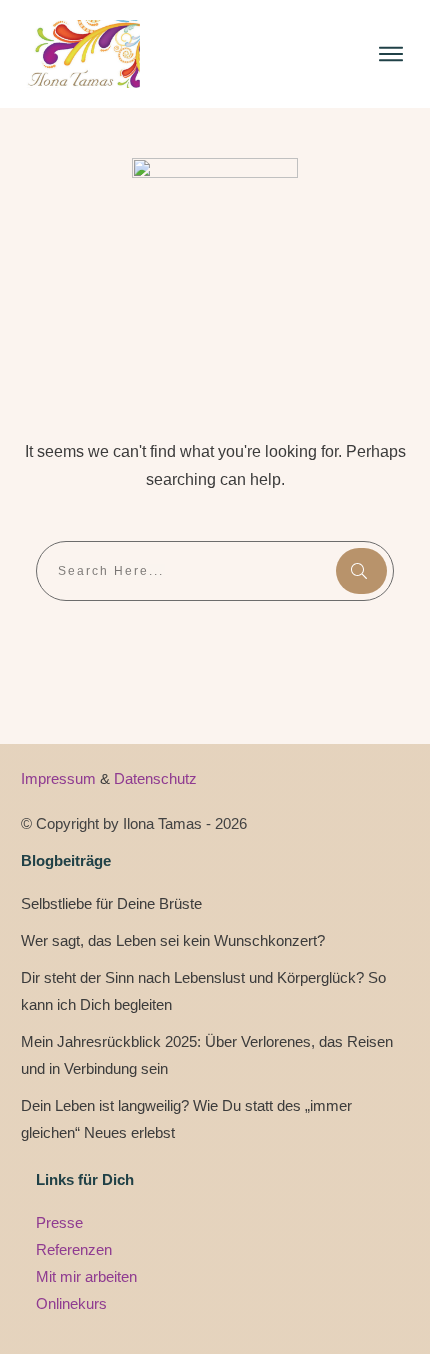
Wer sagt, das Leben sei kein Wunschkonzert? (173, 940)
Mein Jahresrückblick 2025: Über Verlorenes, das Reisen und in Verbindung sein (207, 1055)
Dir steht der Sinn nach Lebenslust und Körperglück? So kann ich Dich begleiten (203, 991)
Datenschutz (155, 778)
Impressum (60, 778)
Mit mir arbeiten (86, 1276)
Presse (59, 1222)
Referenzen (74, 1249)
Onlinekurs (71, 1303)
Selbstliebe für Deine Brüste (111, 903)
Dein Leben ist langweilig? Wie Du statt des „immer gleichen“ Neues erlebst (186, 1119)
